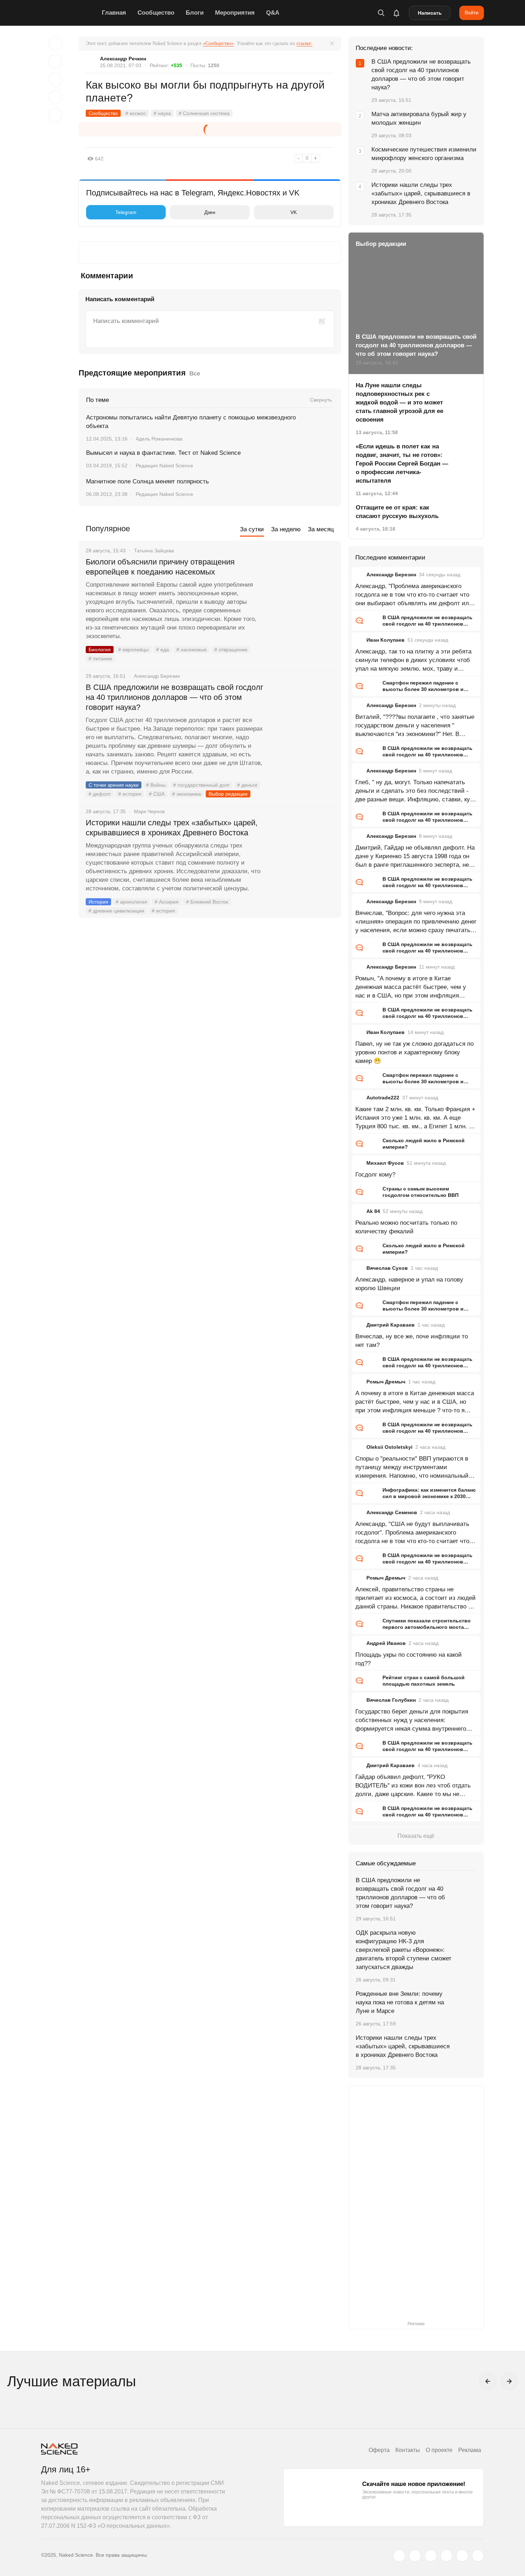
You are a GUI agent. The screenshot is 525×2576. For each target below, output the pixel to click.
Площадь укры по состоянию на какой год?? (409, 1659)
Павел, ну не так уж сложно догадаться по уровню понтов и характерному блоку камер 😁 (414, 1052)
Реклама (470, 2450)
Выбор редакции (228, 794)
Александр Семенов (392, 1512)
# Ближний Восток (207, 902)
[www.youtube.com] (431, 2556)
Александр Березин (391, 575)
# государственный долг (201, 785)
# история (130, 794)
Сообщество (156, 13)
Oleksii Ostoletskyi (389, 1447)
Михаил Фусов (385, 1163)
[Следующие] (509, 2381)
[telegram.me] (462, 2556)
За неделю (286, 529)
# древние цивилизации (116, 911)
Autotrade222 (383, 1098)
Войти (472, 13)
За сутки (252, 529)
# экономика (187, 794)
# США (157, 794)
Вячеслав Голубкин (391, 1700)
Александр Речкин (123, 59)
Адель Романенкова (159, 439)
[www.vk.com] (415, 2556)
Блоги (195, 13)
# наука (162, 113)
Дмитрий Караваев (391, 1325)
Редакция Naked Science (164, 466)
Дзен (210, 212)
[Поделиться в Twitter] (55, 79)
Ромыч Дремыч (386, 1382)
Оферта (379, 2450)
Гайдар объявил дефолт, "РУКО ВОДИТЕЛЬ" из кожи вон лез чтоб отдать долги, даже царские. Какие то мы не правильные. (413, 1786)
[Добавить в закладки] (55, 44)
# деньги (247, 785)
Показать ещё (416, 1836)
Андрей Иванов (386, 1643)
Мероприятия (235, 13)
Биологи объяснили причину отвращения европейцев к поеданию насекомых (160, 567)
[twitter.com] (399, 2556)
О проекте (439, 2450)
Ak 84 (373, 1211)
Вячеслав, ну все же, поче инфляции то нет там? (412, 1341)
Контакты (408, 2450)
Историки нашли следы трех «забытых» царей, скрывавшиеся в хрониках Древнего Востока (172, 828)
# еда (162, 650)
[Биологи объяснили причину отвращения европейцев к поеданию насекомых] (304, 589)
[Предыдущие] (488, 2381)
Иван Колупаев (386, 640)
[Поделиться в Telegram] (55, 97)
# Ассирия (167, 902)
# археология (131, 902)
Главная (114, 13)
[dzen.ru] (446, 2556)
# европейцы (133, 650)
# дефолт (100, 794)
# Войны (156, 785)
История (98, 902)
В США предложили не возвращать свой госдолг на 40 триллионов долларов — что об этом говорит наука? (174, 697)
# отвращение (231, 650)
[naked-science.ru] (478, 2556)
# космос (136, 113)
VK (294, 212)
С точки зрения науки (114, 785)
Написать (430, 13)
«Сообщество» (218, 43)
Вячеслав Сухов (387, 1268)
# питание (100, 658)
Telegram (126, 212)
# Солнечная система (204, 113)
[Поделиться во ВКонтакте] (55, 115)
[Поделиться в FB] (55, 61)
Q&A (273, 13)
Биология (100, 650)
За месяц (321, 529)
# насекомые (192, 650)
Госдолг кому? (375, 1175)
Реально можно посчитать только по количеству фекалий (406, 1227)
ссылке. (304, 43)
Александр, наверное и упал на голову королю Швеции (409, 1284)
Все (195, 374)
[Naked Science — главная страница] (70, 13)
